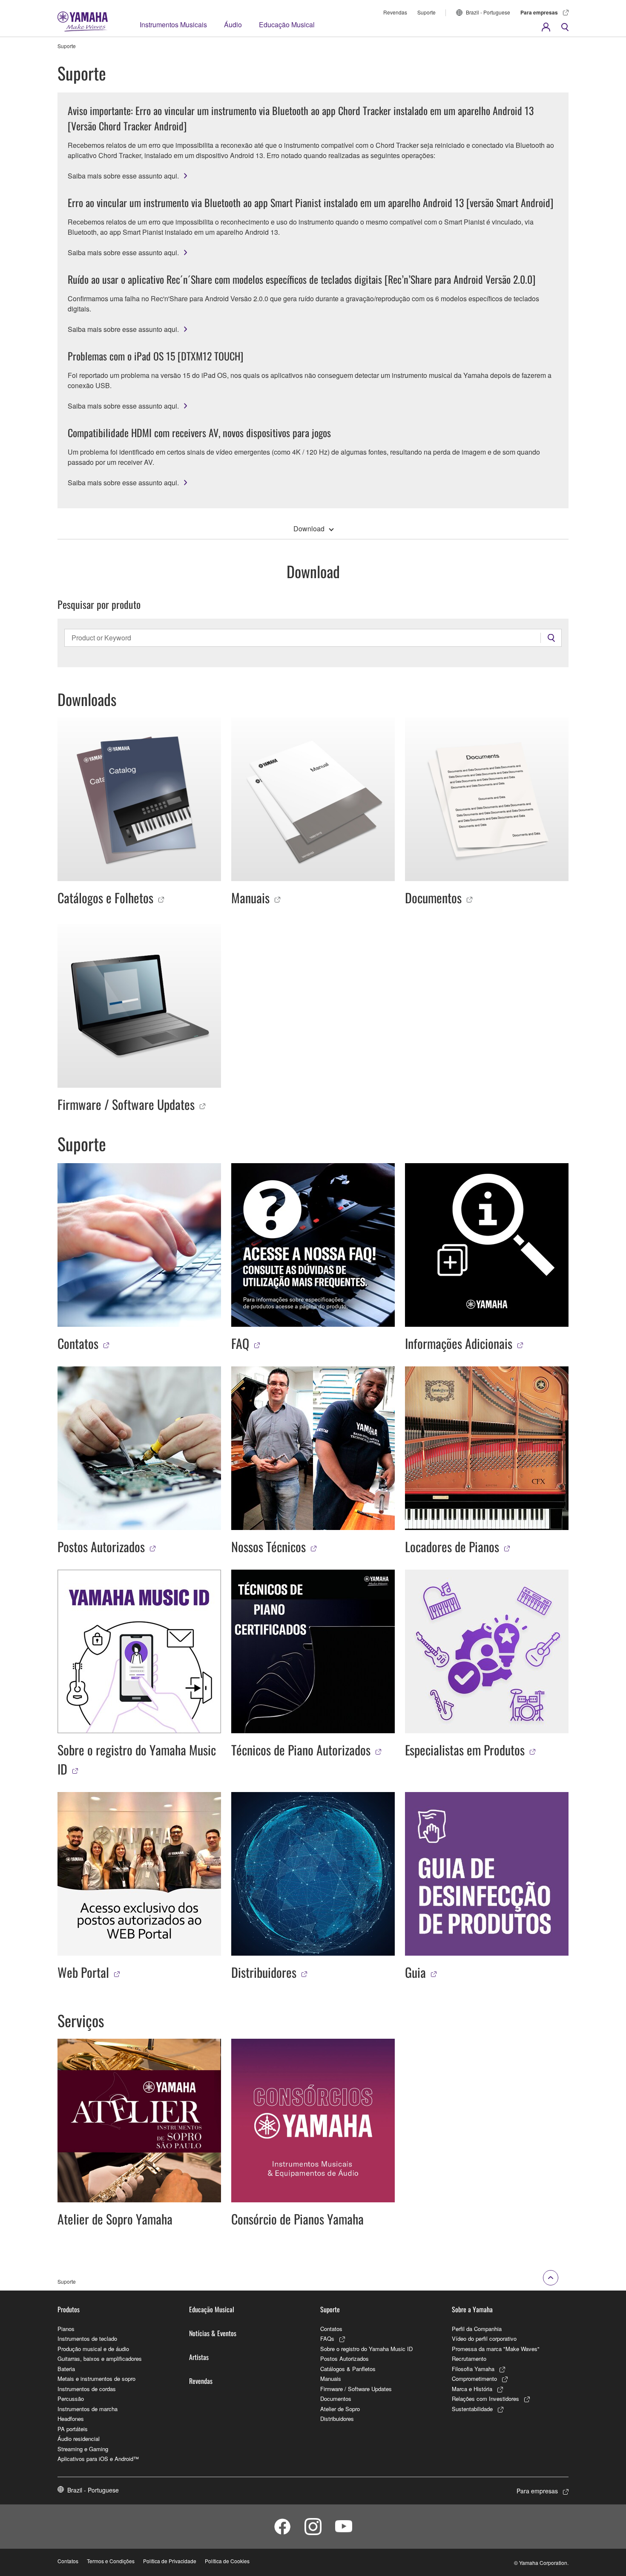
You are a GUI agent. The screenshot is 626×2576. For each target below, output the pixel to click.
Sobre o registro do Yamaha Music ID (366, 2349)
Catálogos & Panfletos (348, 2369)
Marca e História (472, 2389)
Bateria (66, 2369)
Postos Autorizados (345, 2358)
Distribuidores (337, 2419)
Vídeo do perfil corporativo (484, 2338)
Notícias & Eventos (213, 2333)
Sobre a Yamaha (472, 2309)
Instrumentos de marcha (88, 2409)
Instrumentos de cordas (87, 2389)
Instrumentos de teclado (87, 2338)
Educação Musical (287, 24)
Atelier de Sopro (340, 2409)
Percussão (71, 2399)
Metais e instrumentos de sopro (96, 2379)
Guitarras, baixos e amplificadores (100, 2358)
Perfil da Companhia (477, 2329)
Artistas (199, 2357)
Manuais (331, 2379)
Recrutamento (469, 2358)
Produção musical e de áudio (93, 2349)
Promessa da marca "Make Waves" (496, 2349)
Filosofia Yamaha (473, 2369)
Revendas (395, 12)
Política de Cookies (227, 2561)
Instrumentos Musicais (173, 24)
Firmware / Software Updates (356, 2389)
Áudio (233, 24)
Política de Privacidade (170, 2561)
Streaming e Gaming (83, 2449)
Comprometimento (474, 2379)
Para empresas (539, 12)
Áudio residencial (79, 2439)
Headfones (71, 2419)
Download (309, 529)
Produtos (69, 2309)
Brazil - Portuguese (488, 12)
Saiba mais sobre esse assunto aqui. (123, 176)
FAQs (327, 2338)
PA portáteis (73, 2429)
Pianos (66, 2329)
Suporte (426, 12)
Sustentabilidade (472, 2409)
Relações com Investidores (485, 2399)
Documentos (336, 2399)
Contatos (331, 2329)
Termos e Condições (111, 2561)
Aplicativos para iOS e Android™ (98, 2459)
